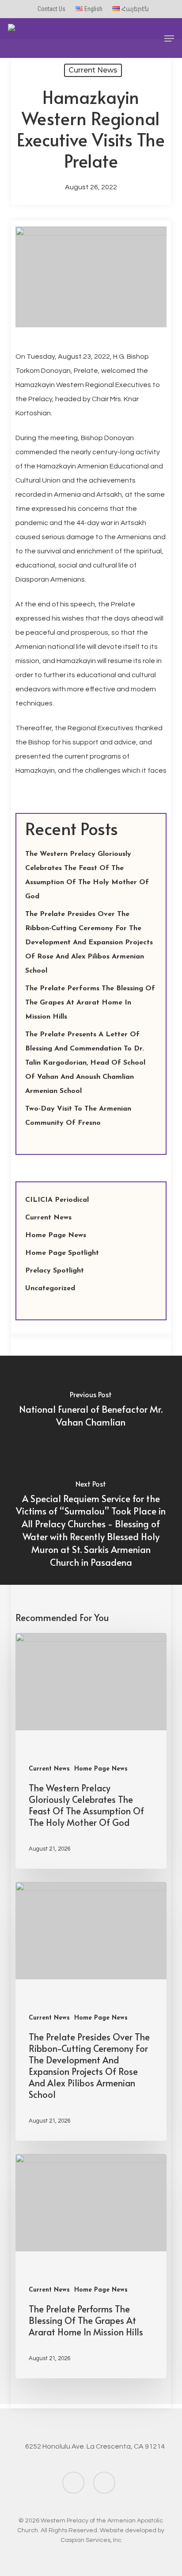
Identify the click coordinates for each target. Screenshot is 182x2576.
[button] (169, 38)
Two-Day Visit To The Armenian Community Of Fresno (78, 1116)
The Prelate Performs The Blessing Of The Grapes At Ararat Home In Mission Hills (90, 1003)
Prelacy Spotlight (55, 1271)
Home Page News (56, 1235)
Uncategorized (50, 1288)
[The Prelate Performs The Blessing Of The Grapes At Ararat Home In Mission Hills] (91, 2266)
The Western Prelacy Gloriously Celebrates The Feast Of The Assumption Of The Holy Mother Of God (87, 875)
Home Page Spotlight (62, 1253)
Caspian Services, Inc (91, 2540)
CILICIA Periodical (57, 1200)
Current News (93, 70)
